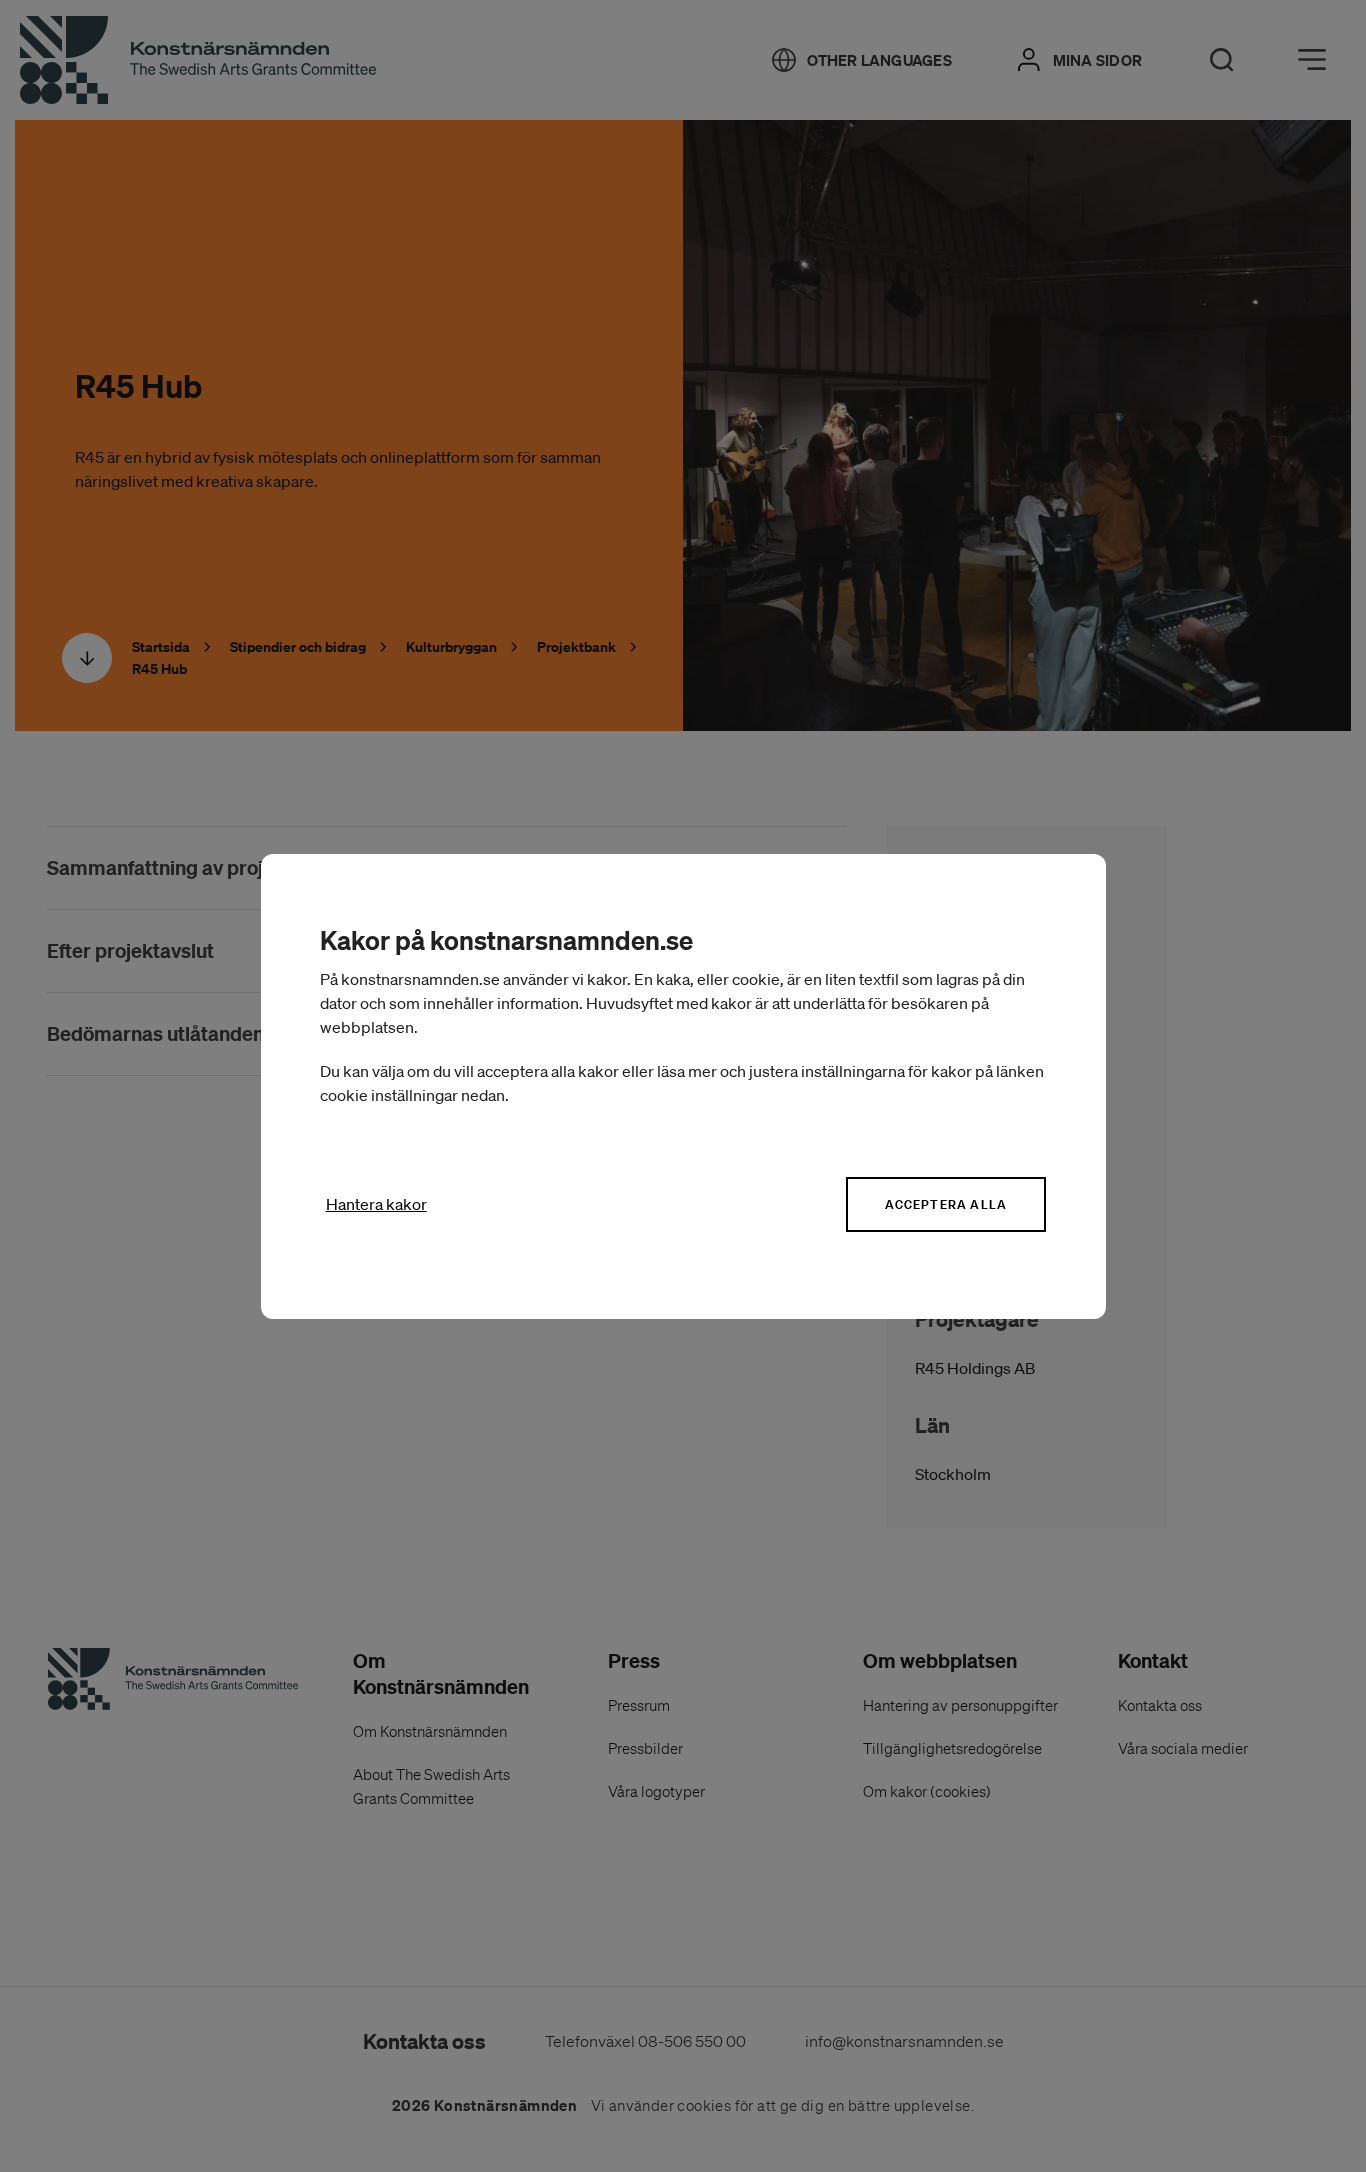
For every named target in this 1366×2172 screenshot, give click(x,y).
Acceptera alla (946, 1204)
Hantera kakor (376, 1204)
